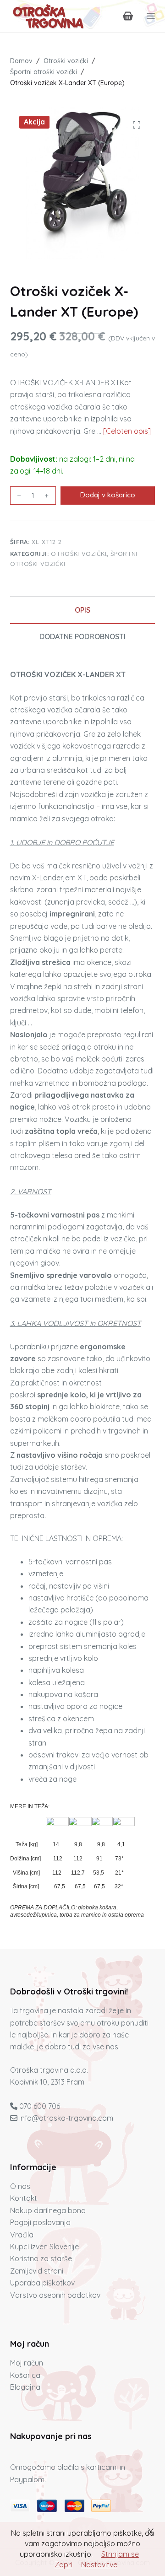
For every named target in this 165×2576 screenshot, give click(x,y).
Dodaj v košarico (108, 495)
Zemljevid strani (37, 2271)
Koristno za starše (41, 2258)
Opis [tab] (82, 610)
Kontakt (24, 2198)
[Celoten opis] (127, 431)
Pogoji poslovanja (40, 2222)
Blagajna (25, 2387)
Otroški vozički (79, 554)
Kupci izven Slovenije (44, 2247)
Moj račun (27, 2363)
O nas (20, 2186)
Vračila (22, 2235)
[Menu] (151, 16)
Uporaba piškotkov (42, 2283)
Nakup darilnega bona (48, 2210)
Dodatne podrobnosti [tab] (82, 636)
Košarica (25, 2375)
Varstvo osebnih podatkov (55, 2295)
